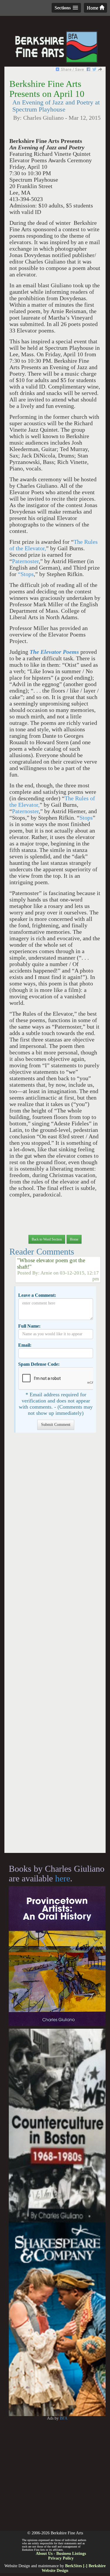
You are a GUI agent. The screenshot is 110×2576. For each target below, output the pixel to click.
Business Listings (71, 2554)
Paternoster (25, 561)
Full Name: (29, 1326)
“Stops (26, 574)
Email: (25, 1345)
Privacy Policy (61, 2558)
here (63, 1878)
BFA (64, 2418)
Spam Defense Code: (39, 1364)
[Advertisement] (55, 1646)
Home (93, 8)
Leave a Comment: (37, 1295)
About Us (44, 2554)
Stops (86, 818)
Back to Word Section (47, 1239)
